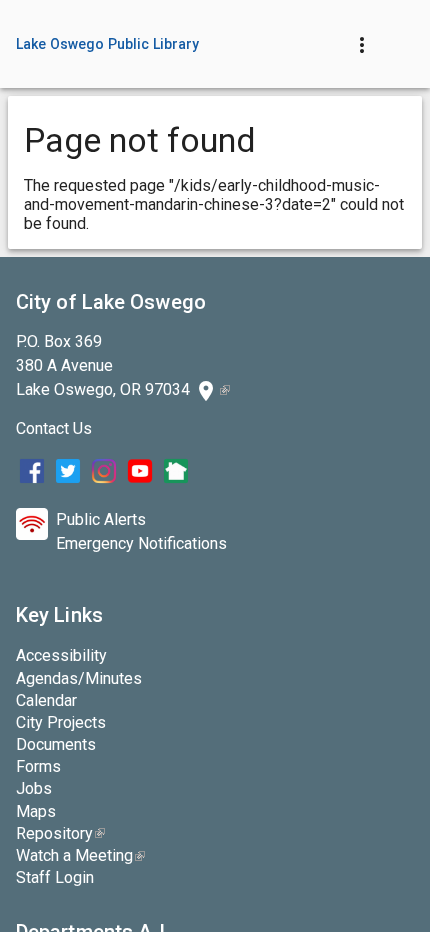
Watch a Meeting (80, 855)
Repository (60, 833)
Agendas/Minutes (79, 678)
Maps (36, 811)
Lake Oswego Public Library (108, 44)
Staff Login (55, 877)
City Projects (61, 722)
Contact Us (54, 428)
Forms (38, 766)
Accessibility (61, 655)
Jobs (34, 788)
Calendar (46, 700)
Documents (56, 744)
